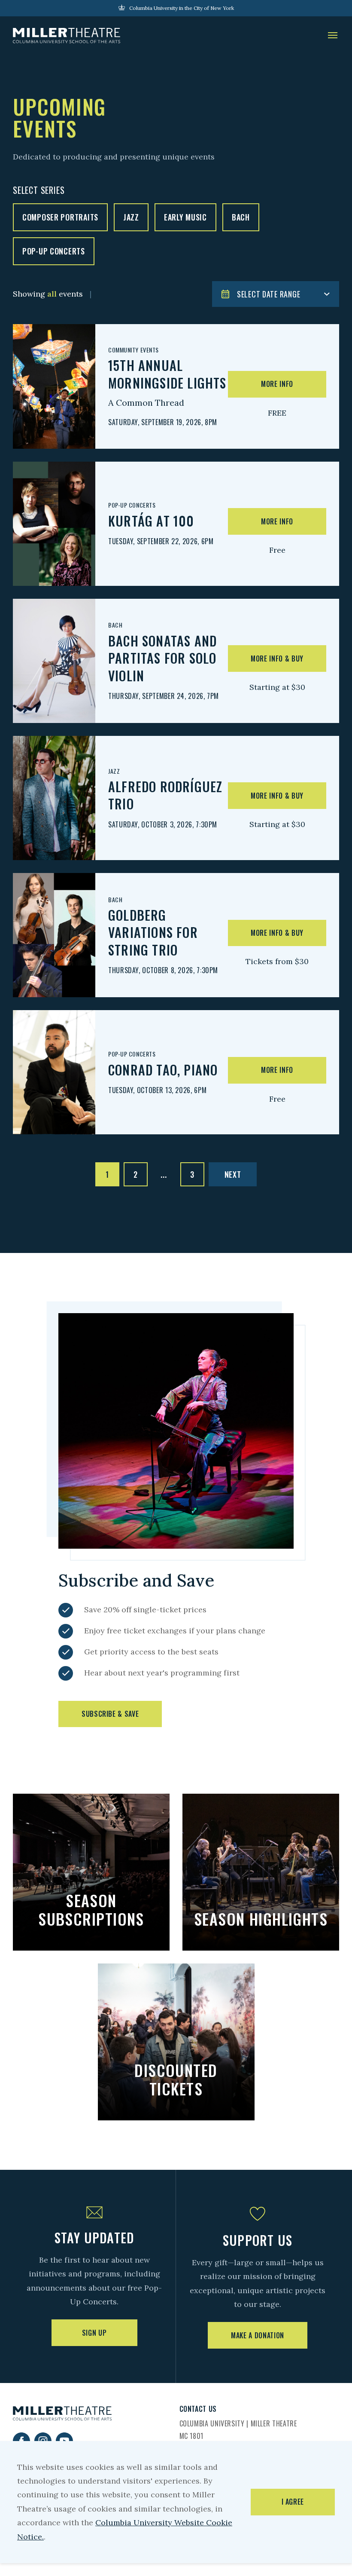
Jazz (131, 217)
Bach (241, 217)
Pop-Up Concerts (54, 251)
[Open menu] (333, 36)
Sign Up (94, 2333)
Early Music (185, 217)
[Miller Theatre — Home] (67, 36)
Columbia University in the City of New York (182, 8)
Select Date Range (269, 294)
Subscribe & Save (110, 1714)
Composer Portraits (60, 217)
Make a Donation (258, 2335)
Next (233, 1174)
